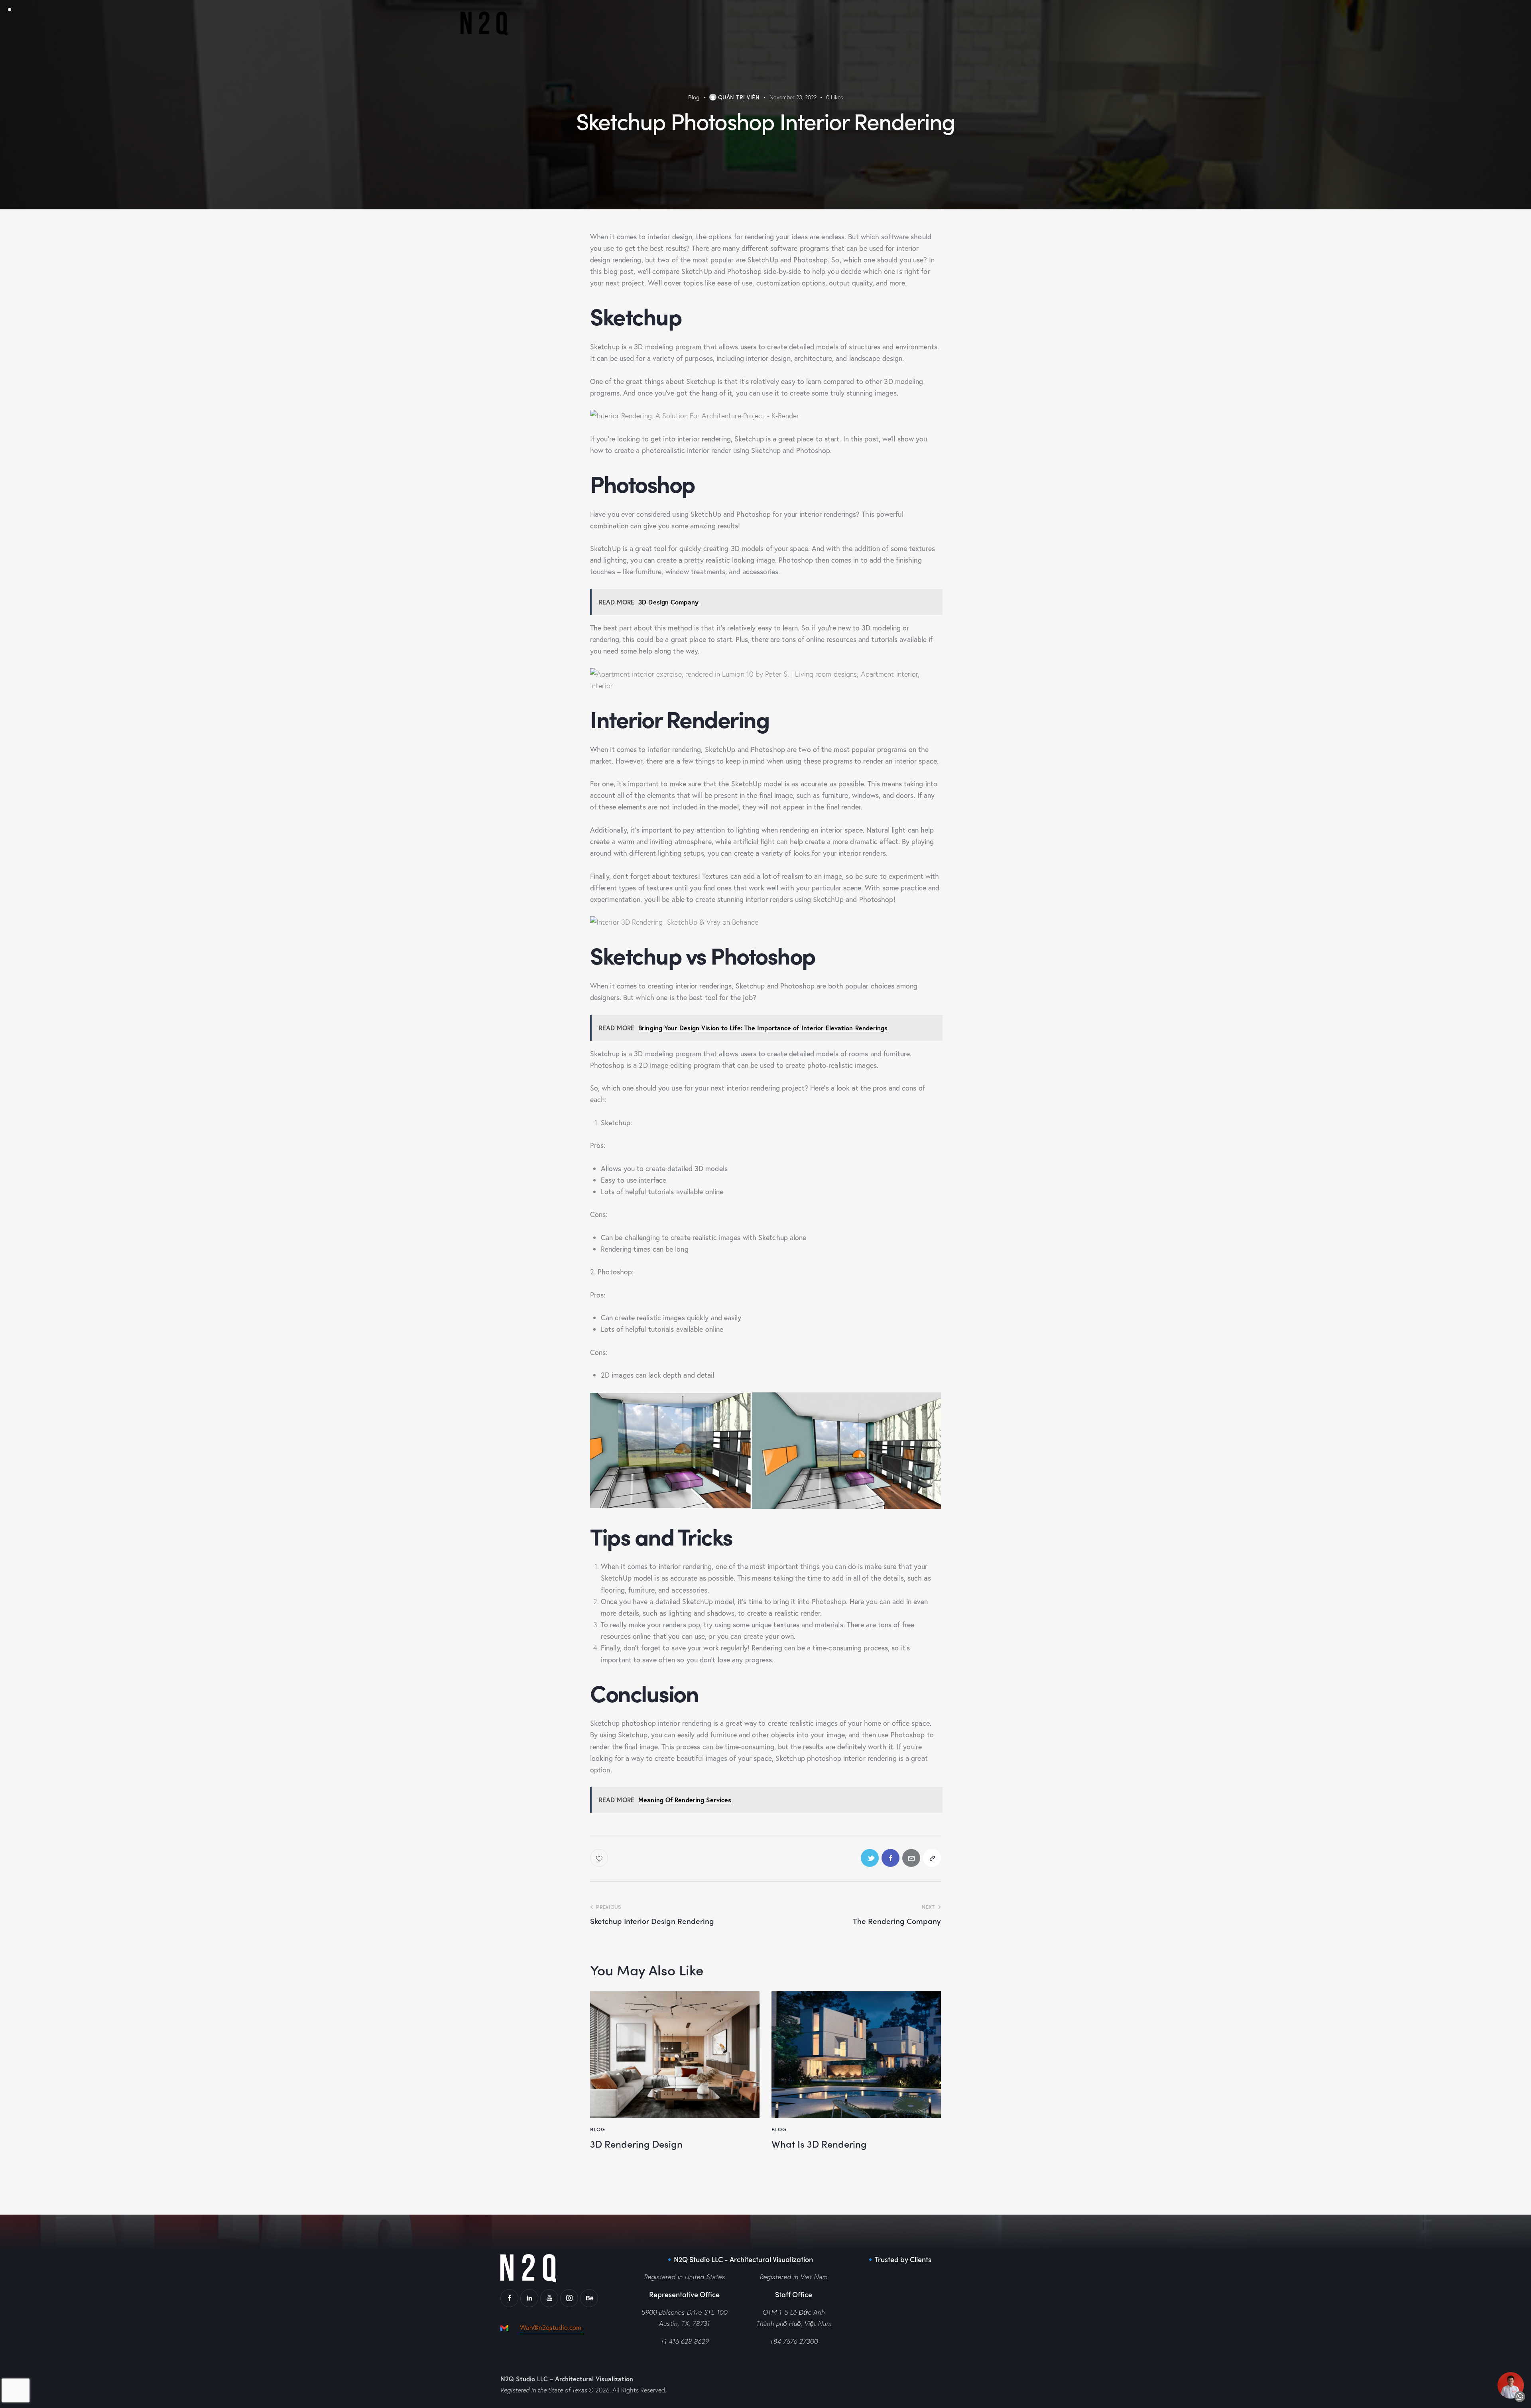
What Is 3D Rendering (819, 2144)
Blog (694, 97)
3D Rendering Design (636, 2144)
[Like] (600, 1858)
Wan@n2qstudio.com (552, 2327)
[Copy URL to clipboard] (932, 1858)
